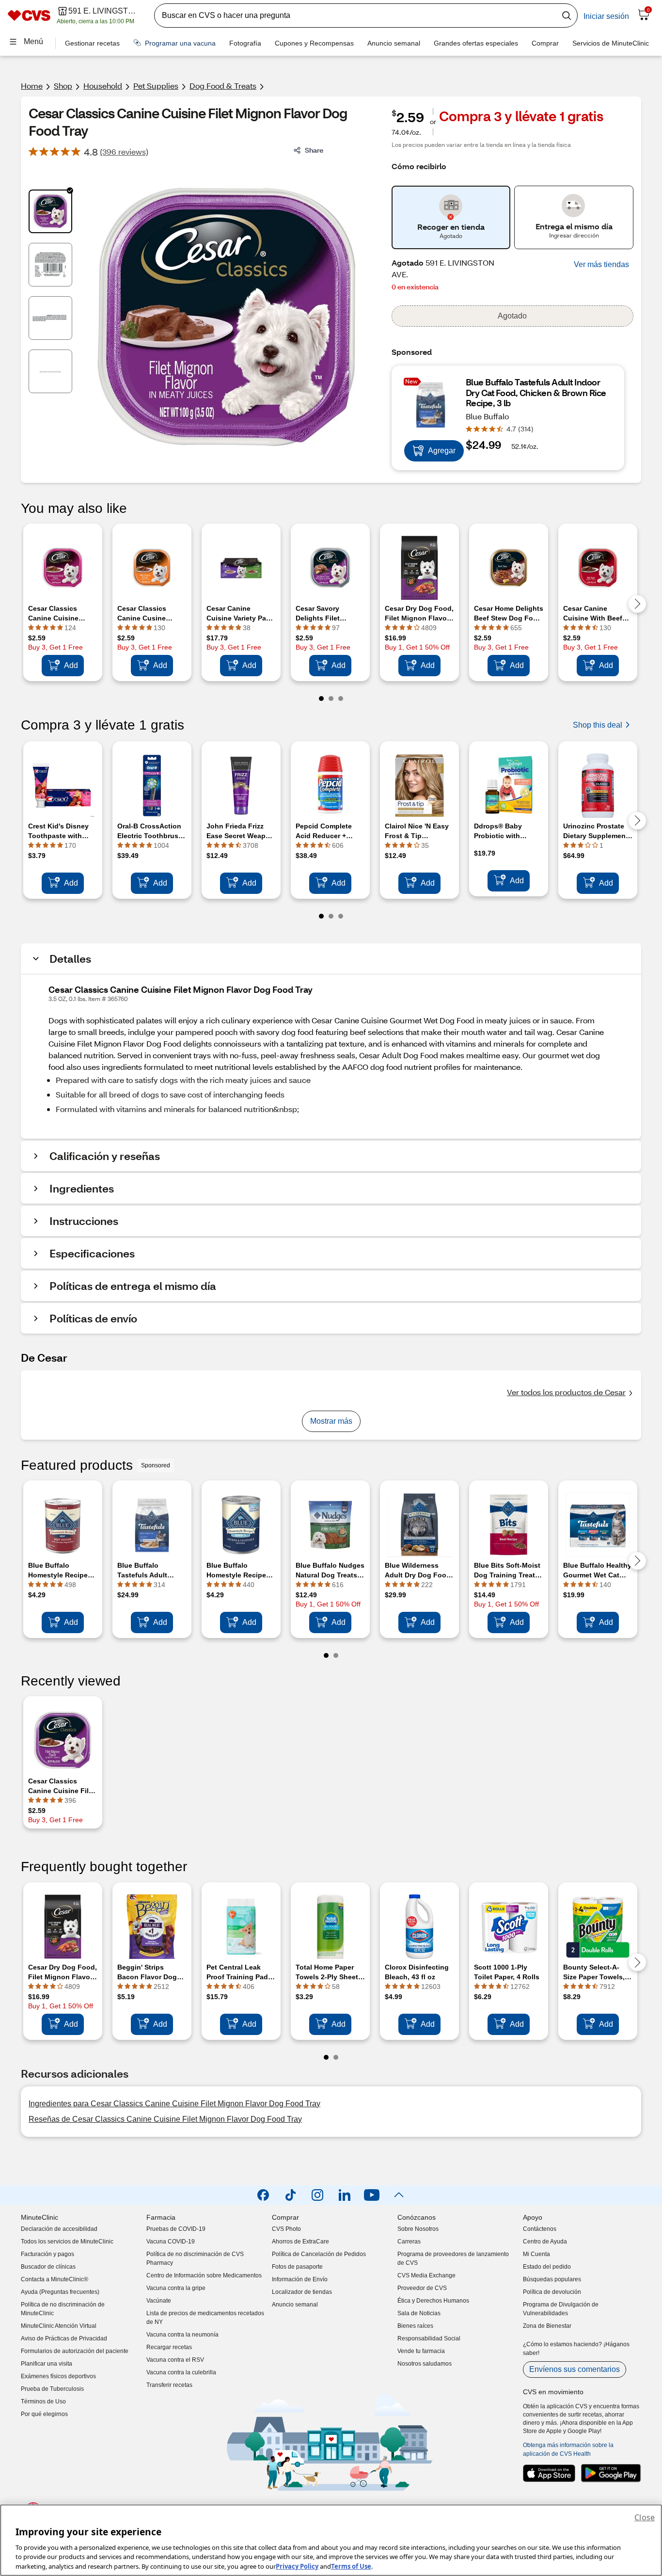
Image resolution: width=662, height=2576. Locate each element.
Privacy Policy (297, 2566)
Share (314, 150)
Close (645, 2517)
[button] (601, 265)
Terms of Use (351, 2566)
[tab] (50, 211)
